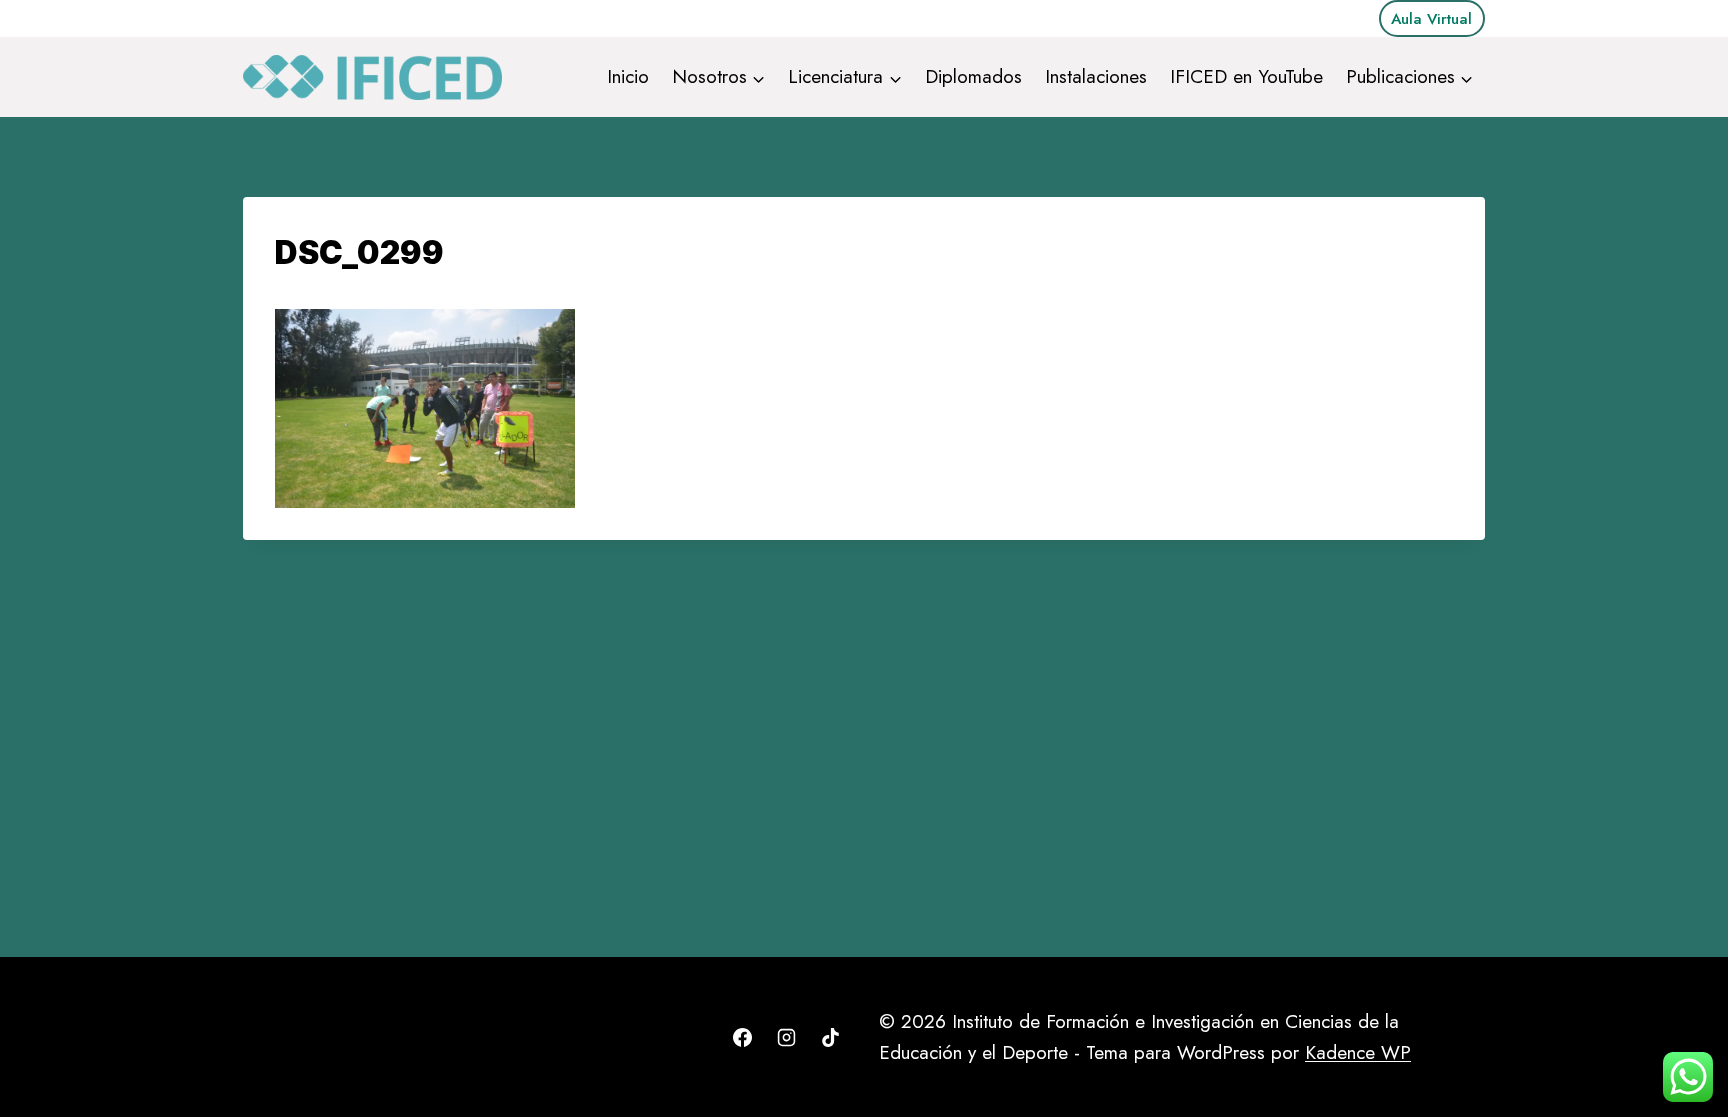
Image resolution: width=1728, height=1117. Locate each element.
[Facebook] (743, 1038)
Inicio (628, 76)
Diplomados (973, 76)
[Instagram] (786, 1038)
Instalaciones (1096, 76)
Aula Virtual (1431, 19)
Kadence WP (1358, 1052)
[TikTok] (830, 1038)
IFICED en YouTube (1246, 76)
